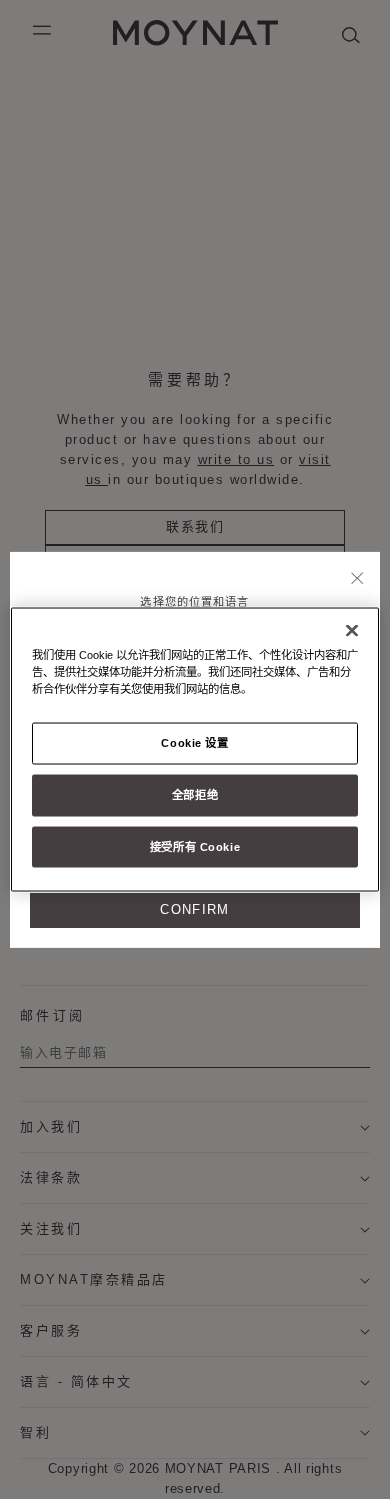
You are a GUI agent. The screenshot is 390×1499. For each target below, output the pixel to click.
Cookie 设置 (194, 742)
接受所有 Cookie (195, 846)
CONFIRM (194, 909)
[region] (195, 749)
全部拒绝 (195, 794)
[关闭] (357, 579)
